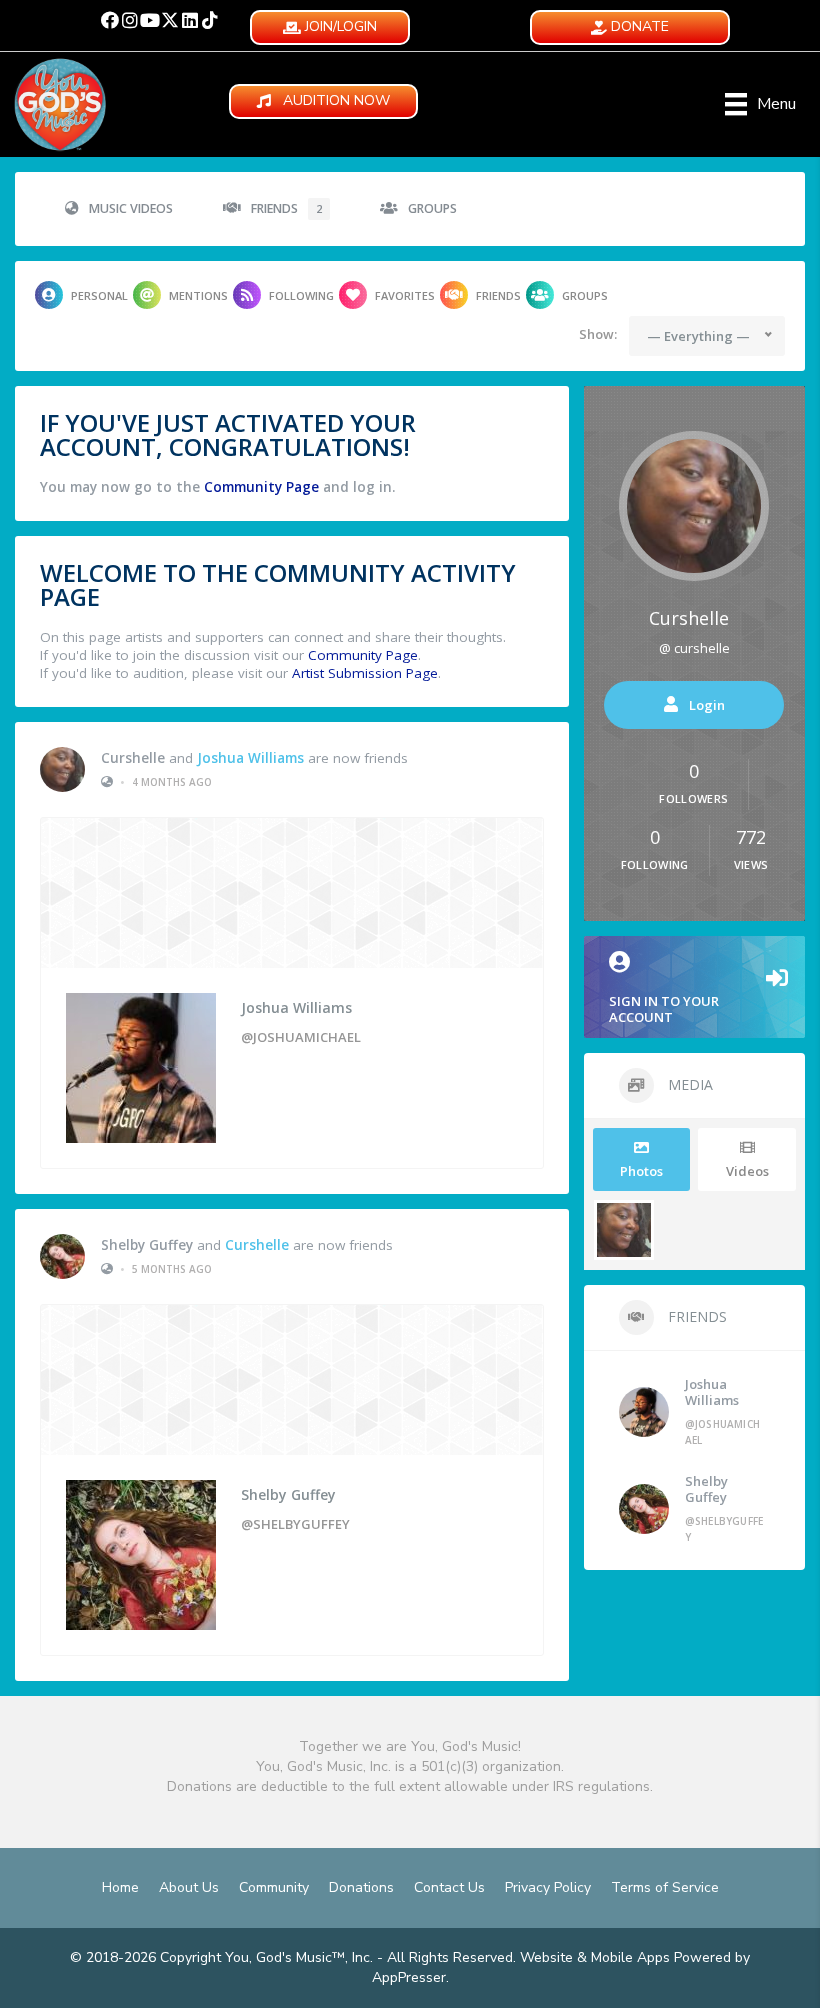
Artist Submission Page (365, 673)
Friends (286, 208)
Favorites (405, 295)
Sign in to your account (664, 1009)
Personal (99, 295)
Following (301, 295)
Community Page (261, 487)
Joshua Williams (250, 758)
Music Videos (131, 208)
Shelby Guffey (147, 1245)
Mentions (198, 295)
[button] (110, 20)
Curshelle (133, 758)
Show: (598, 334)
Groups (432, 208)
